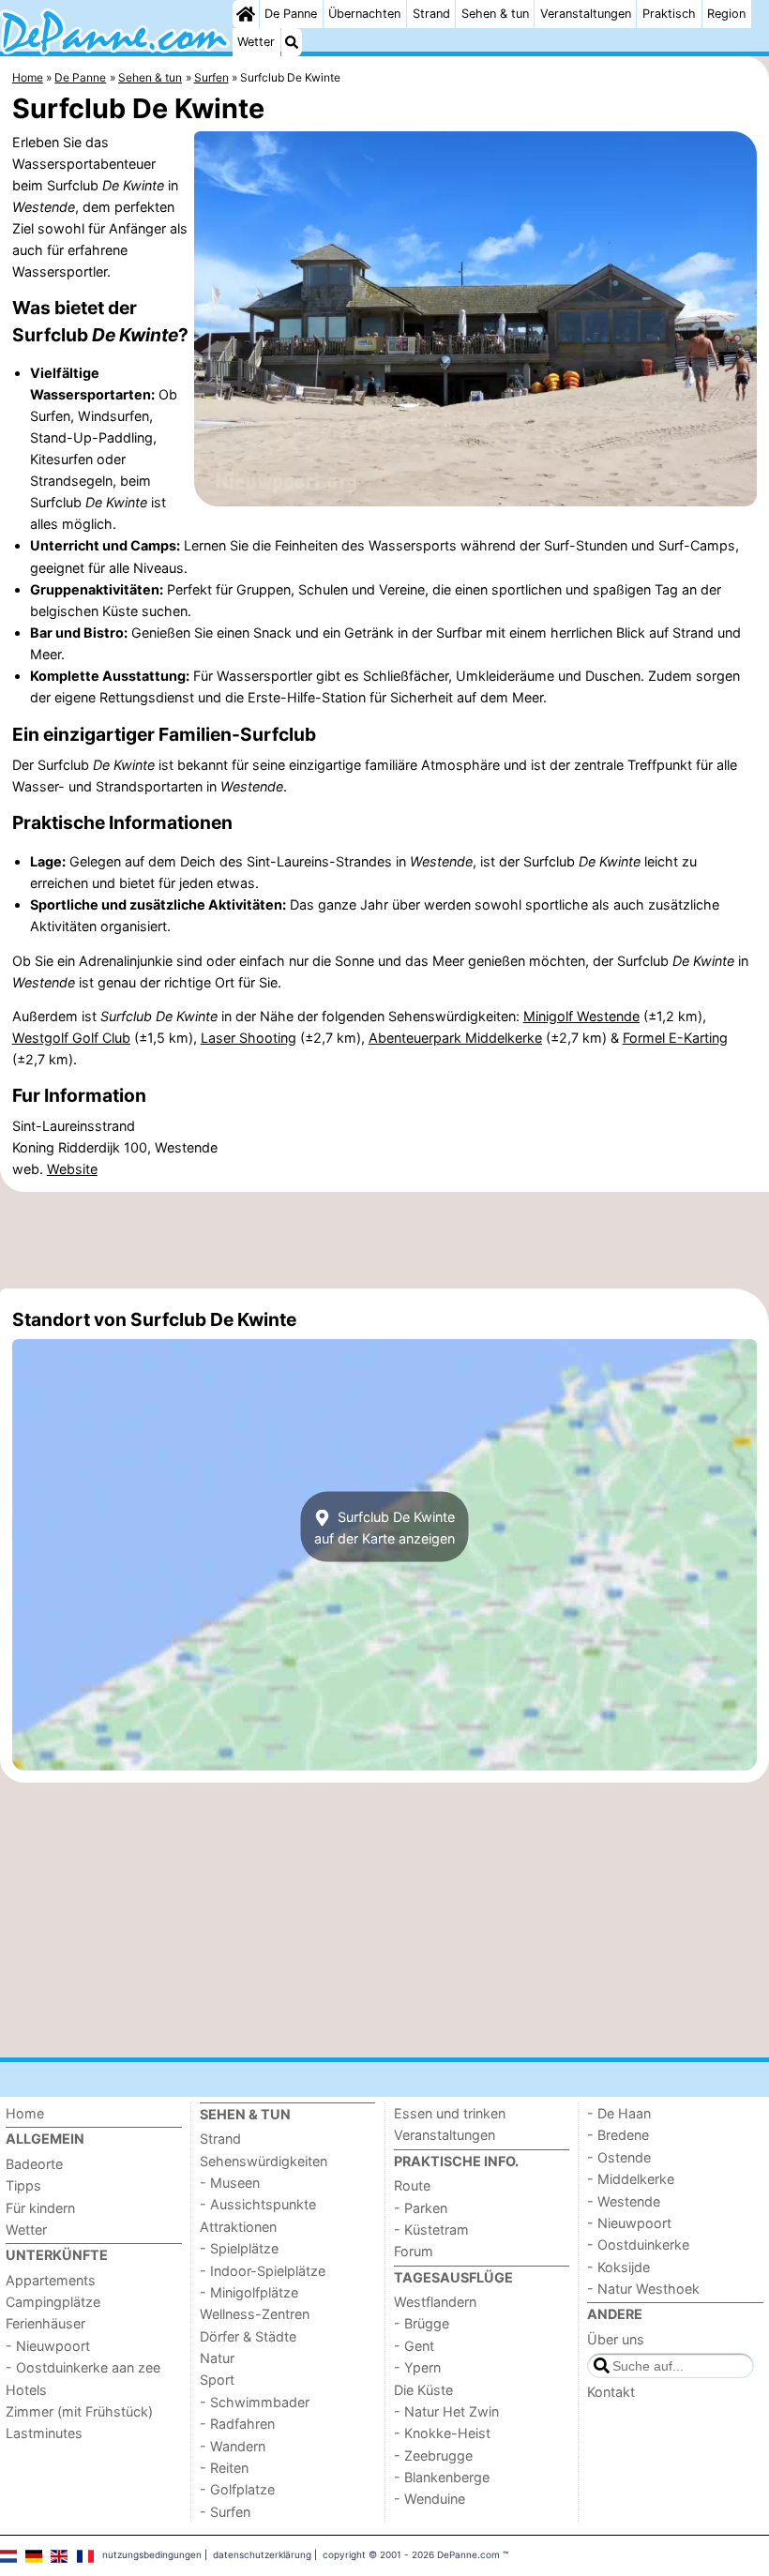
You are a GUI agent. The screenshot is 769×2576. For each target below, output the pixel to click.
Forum (414, 2251)
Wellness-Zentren (255, 2314)
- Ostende (619, 2157)
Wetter (256, 42)
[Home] (246, 14)
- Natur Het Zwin (446, 2411)
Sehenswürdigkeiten (264, 2161)
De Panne (291, 14)
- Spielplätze (239, 2248)
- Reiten (224, 2468)
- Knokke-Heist (442, 2433)
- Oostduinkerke (638, 2245)
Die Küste (423, 2390)
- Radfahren (237, 2424)
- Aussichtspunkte (258, 2204)
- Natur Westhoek (643, 2289)
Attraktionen (238, 2227)
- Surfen (225, 2512)
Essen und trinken (450, 2113)
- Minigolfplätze (249, 2292)
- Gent (414, 2346)
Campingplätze (53, 2302)
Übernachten (364, 14)
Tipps (23, 2185)
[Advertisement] (384, 1240)
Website (72, 1169)
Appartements (51, 2280)
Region (726, 14)
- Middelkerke (631, 2179)
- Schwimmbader (255, 2402)
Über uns (616, 2339)
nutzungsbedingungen (152, 2554)
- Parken (421, 2208)
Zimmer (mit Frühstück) (79, 2411)
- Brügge (422, 2323)
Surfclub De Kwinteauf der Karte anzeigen (384, 1527)
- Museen (230, 2183)
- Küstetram (431, 2230)
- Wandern (233, 2446)
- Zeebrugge (433, 2455)
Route (412, 2185)
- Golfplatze (237, 2489)
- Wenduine (430, 2499)
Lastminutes (44, 2433)
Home (25, 2113)
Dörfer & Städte (248, 2336)
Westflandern (435, 2302)
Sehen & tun (495, 14)
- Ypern (417, 2367)
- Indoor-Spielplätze (263, 2271)
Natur (217, 2358)
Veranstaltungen (586, 14)
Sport (217, 2380)
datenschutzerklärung (262, 2554)
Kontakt (611, 2392)
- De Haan (619, 2113)
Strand (431, 14)
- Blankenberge (442, 2477)
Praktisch (669, 14)
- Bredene (618, 2135)
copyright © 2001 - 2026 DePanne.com (411, 2554)
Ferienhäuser (45, 2323)
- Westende (624, 2201)
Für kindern (40, 2208)
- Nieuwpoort (48, 2346)
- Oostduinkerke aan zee (83, 2367)
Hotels (26, 2390)
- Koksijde (618, 2267)
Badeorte (34, 2164)
